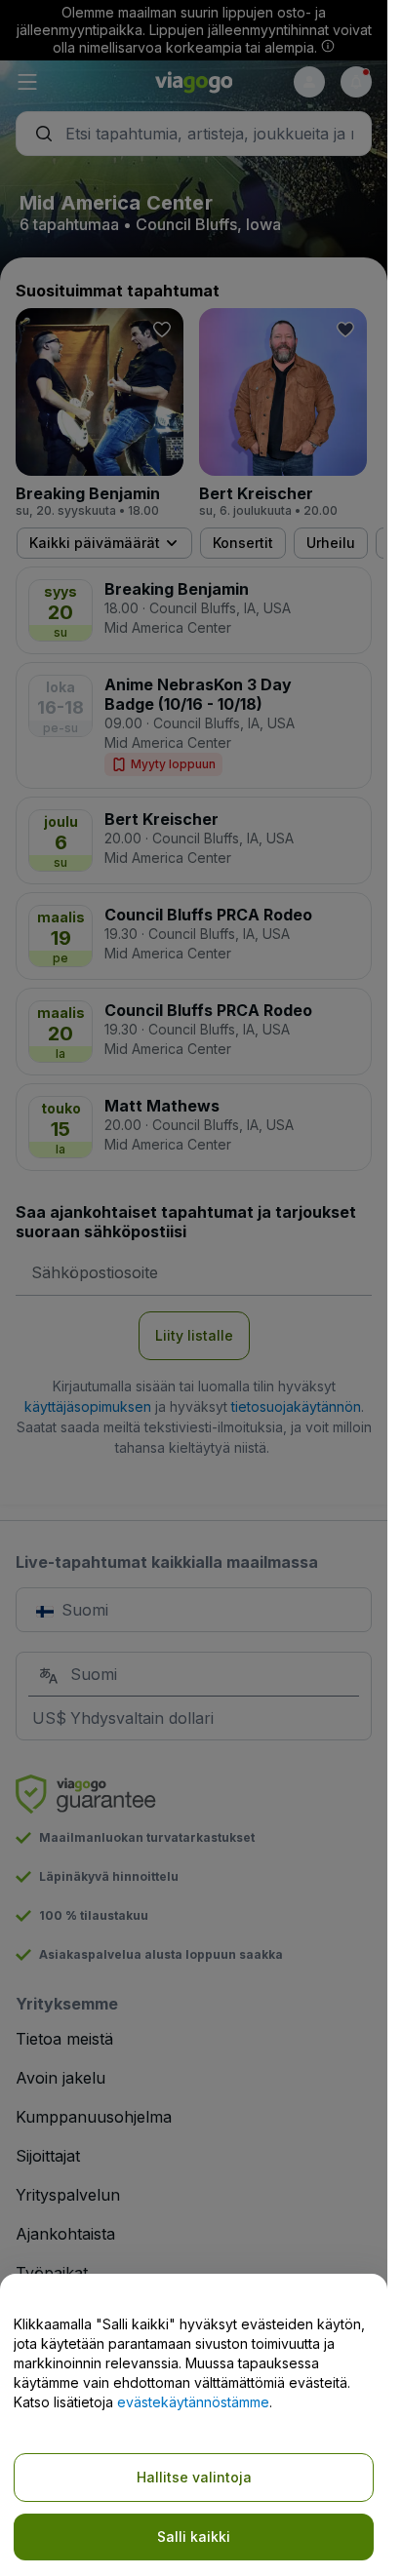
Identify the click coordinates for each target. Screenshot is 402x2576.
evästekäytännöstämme (193, 2402)
